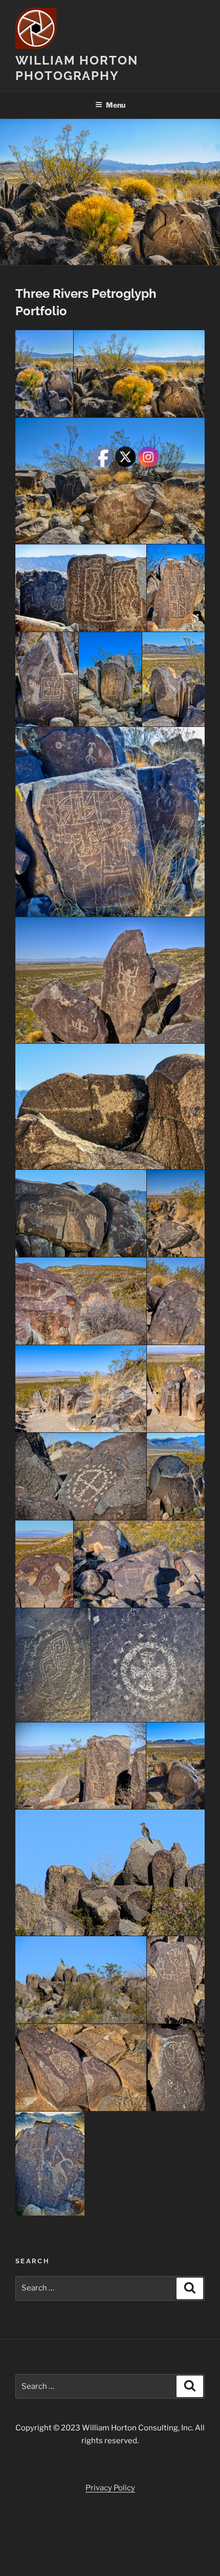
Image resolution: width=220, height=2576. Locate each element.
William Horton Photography (77, 68)
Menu (116, 105)
